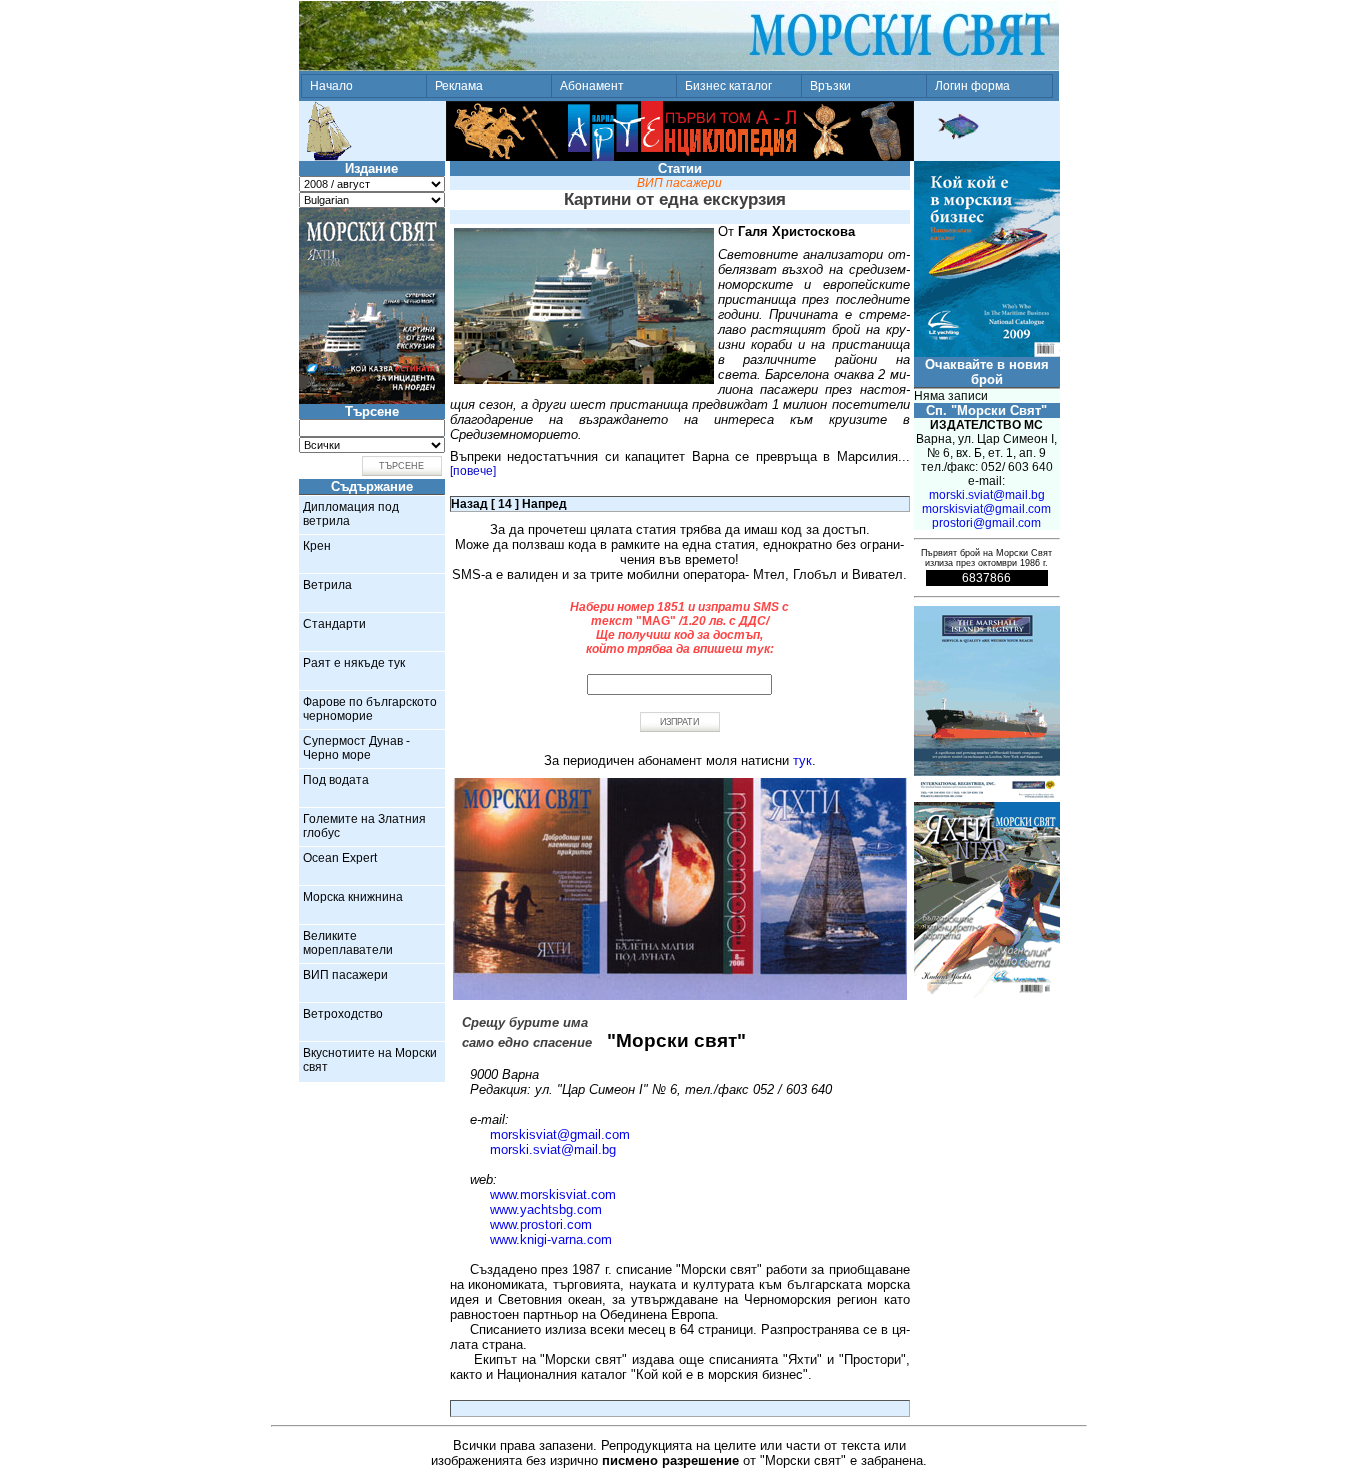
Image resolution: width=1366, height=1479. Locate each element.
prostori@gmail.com (986, 523)
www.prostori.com (541, 1224)
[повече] (473, 471)
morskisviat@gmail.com (560, 1134)
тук (802, 760)
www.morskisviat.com (553, 1194)
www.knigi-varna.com (551, 1239)
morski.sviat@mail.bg (553, 1149)
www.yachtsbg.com (546, 1209)
